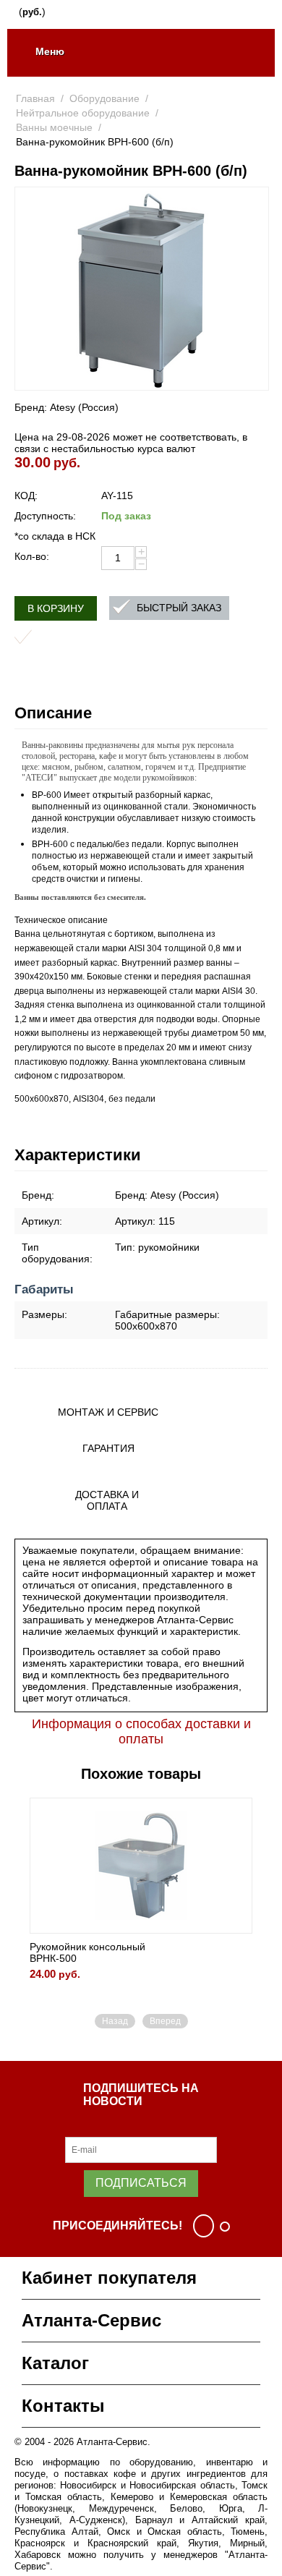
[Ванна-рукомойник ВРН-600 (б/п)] (142, 289)
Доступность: (45, 516)
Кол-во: (32, 556)
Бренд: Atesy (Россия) (67, 407)
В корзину (56, 608)
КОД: (26, 496)
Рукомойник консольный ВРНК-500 (87, 1952)
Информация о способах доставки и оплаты (141, 1731)
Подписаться (141, 2183)
